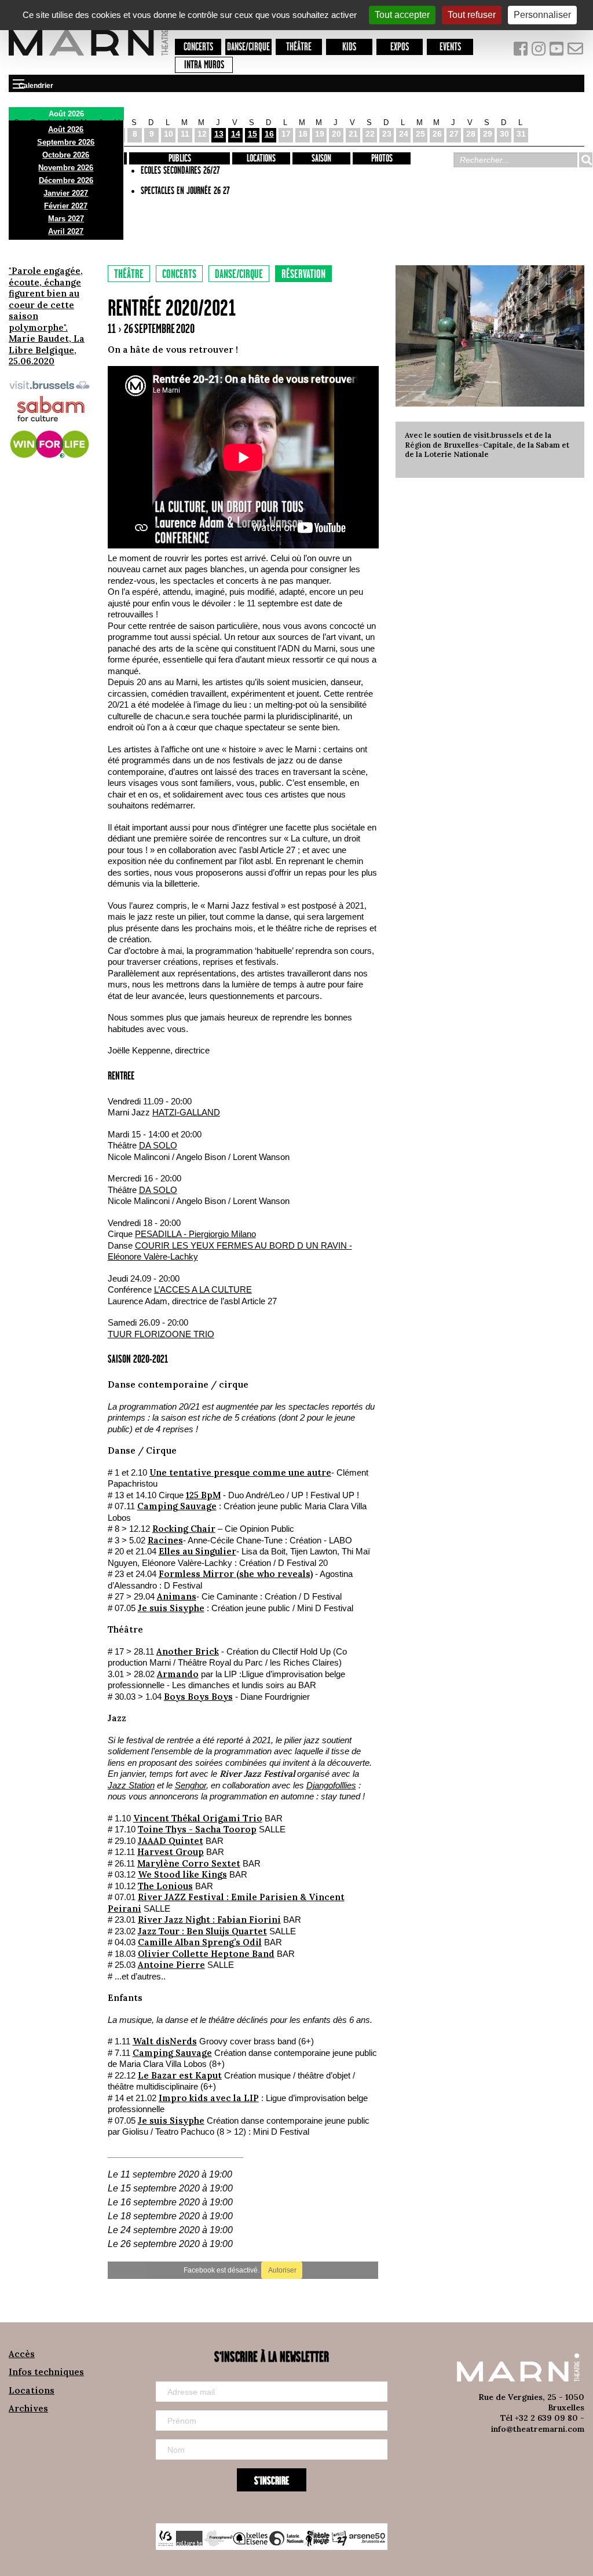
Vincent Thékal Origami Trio (198, 1818)
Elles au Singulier (197, 1551)
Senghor (191, 1785)
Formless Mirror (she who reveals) (236, 1574)
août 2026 (66, 129)
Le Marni (88, 57)
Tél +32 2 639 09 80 (539, 2418)
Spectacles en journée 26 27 (185, 191)
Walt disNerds (165, 2041)
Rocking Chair (184, 1529)
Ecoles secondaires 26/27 (180, 171)
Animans (177, 1596)
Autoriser (282, 2270)
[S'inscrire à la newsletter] (576, 51)
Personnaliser (542, 15)
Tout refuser (472, 15)
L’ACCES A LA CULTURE (203, 1289)
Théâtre (299, 47)
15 (252, 134)
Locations (261, 159)
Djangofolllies (331, 1785)
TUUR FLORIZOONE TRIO (161, 1334)
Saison (321, 159)
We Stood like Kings (182, 1874)
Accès (22, 2354)
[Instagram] (539, 51)
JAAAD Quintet (171, 1841)
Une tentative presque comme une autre (240, 1472)
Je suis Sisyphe (171, 1608)
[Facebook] (521, 51)
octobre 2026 (66, 155)
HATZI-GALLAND (186, 1112)
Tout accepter (402, 15)
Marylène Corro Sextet (189, 1863)
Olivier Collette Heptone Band (206, 1954)
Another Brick (188, 1651)
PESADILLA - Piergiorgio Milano (195, 1234)
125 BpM (203, 1495)
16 (269, 134)
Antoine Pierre (171, 1965)
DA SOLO (158, 1145)
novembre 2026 (66, 168)
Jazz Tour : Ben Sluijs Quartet (202, 1931)
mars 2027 (66, 219)
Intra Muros (204, 65)
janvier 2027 (66, 193)
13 (219, 134)
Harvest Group (171, 1852)
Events (450, 47)
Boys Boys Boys (198, 1697)
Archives (28, 2408)
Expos (400, 47)
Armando (178, 1674)
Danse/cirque (248, 47)
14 (236, 134)
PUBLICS (180, 159)
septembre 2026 (66, 142)
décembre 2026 (66, 180)
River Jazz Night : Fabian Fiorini (209, 1920)
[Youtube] (558, 51)
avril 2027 (66, 231)
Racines (165, 1540)
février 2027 (66, 206)
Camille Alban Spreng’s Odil (200, 1942)
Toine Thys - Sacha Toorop (197, 1829)
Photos (382, 159)
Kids (349, 47)
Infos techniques (46, 2372)
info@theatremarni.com (538, 2429)
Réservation (303, 275)
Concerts (198, 47)
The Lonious (165, 1886)
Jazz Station (131, 1785)
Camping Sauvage (177, 1506)
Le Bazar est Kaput (180, 2075)
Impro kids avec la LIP (209, 2098)
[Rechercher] (585, 160)
